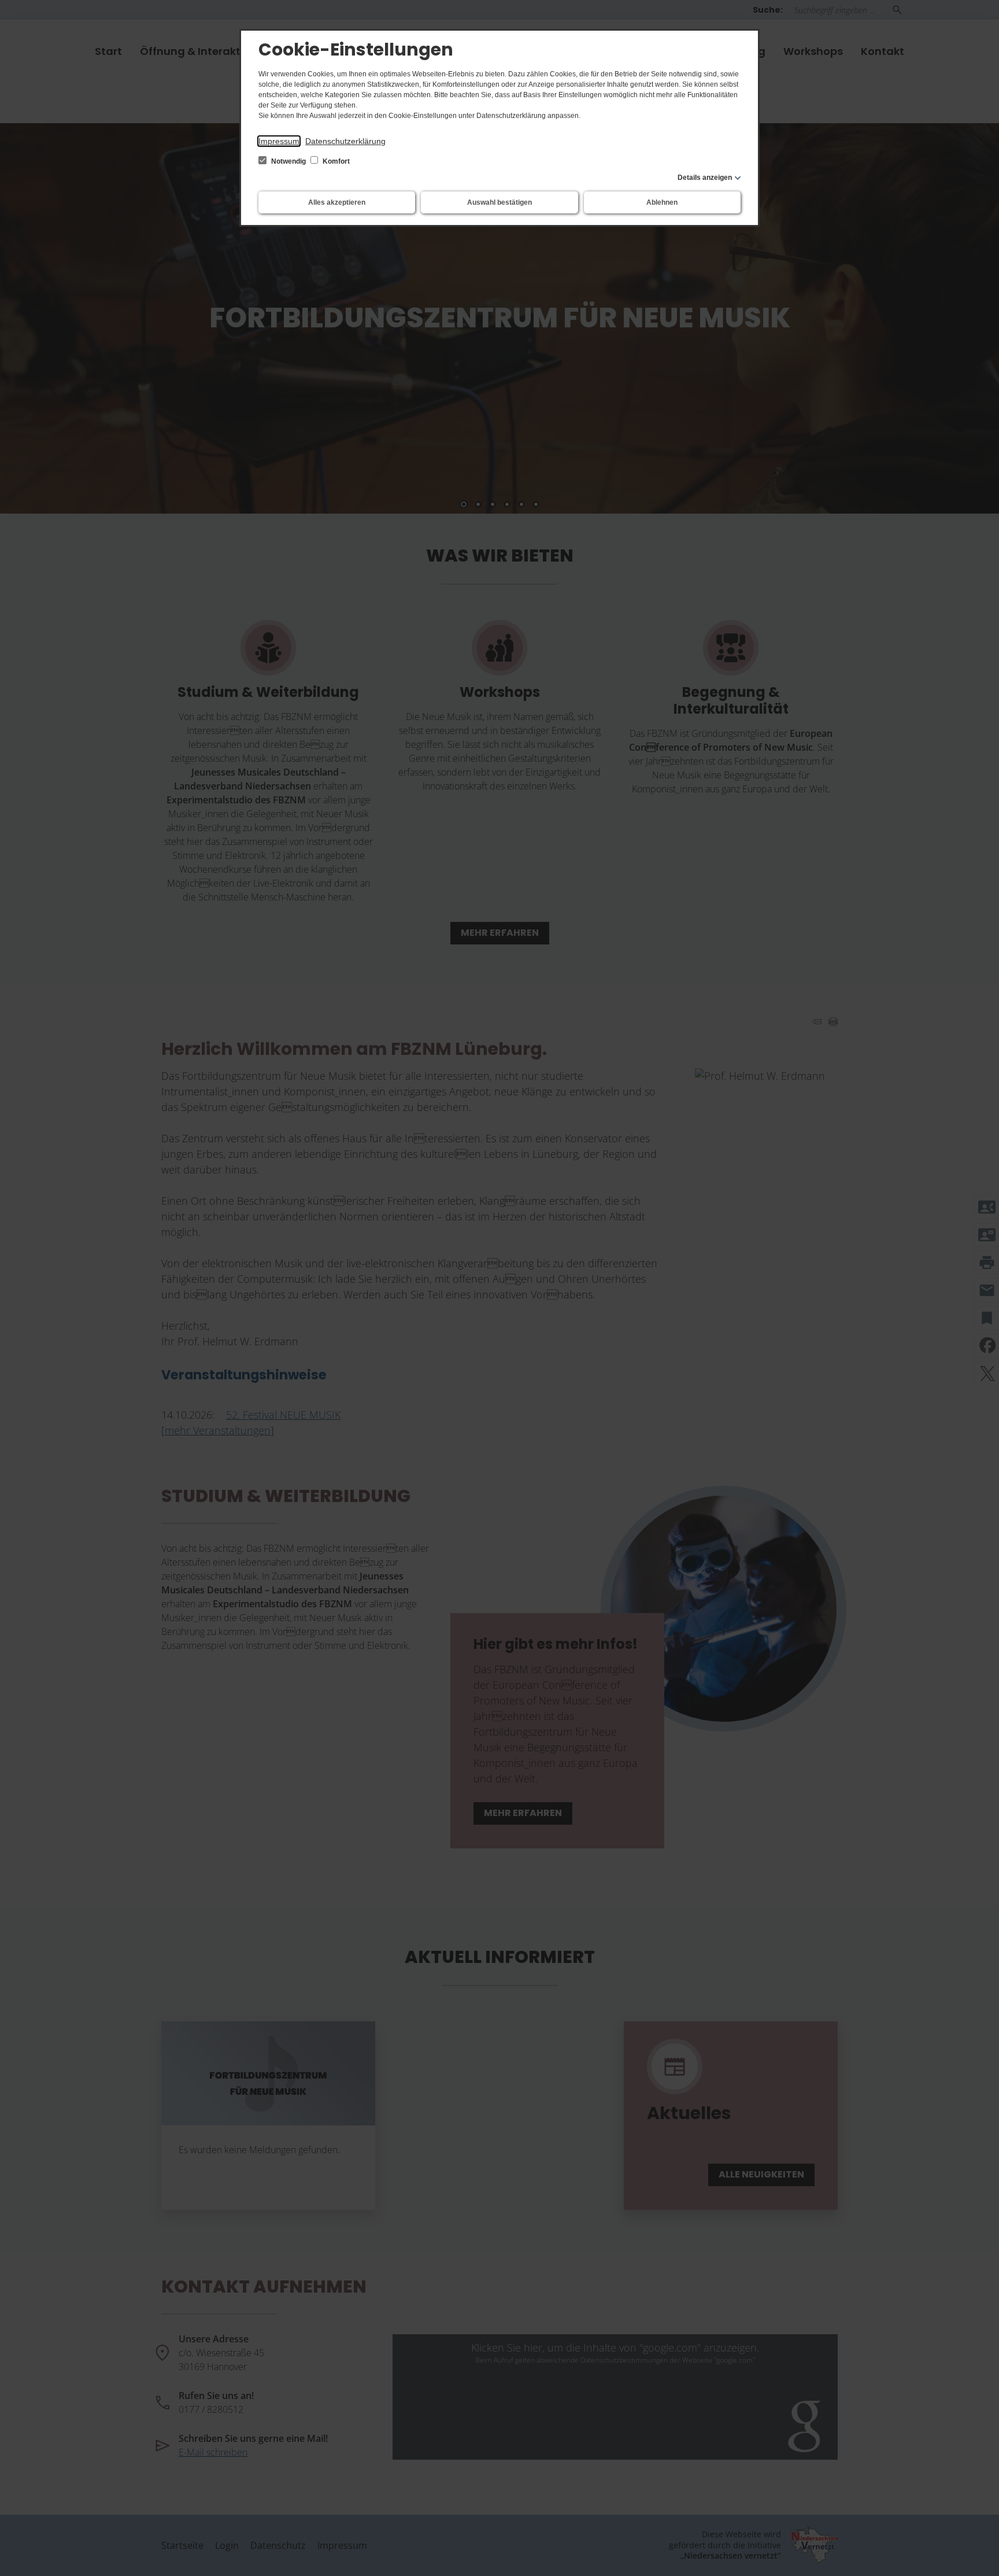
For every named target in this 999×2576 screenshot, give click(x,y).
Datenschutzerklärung (345, 141)
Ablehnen (662, 202)
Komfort (335, 161)
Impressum (279, 141)
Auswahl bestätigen (499, 202)
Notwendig (288, 161)
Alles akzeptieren (337, 202)
